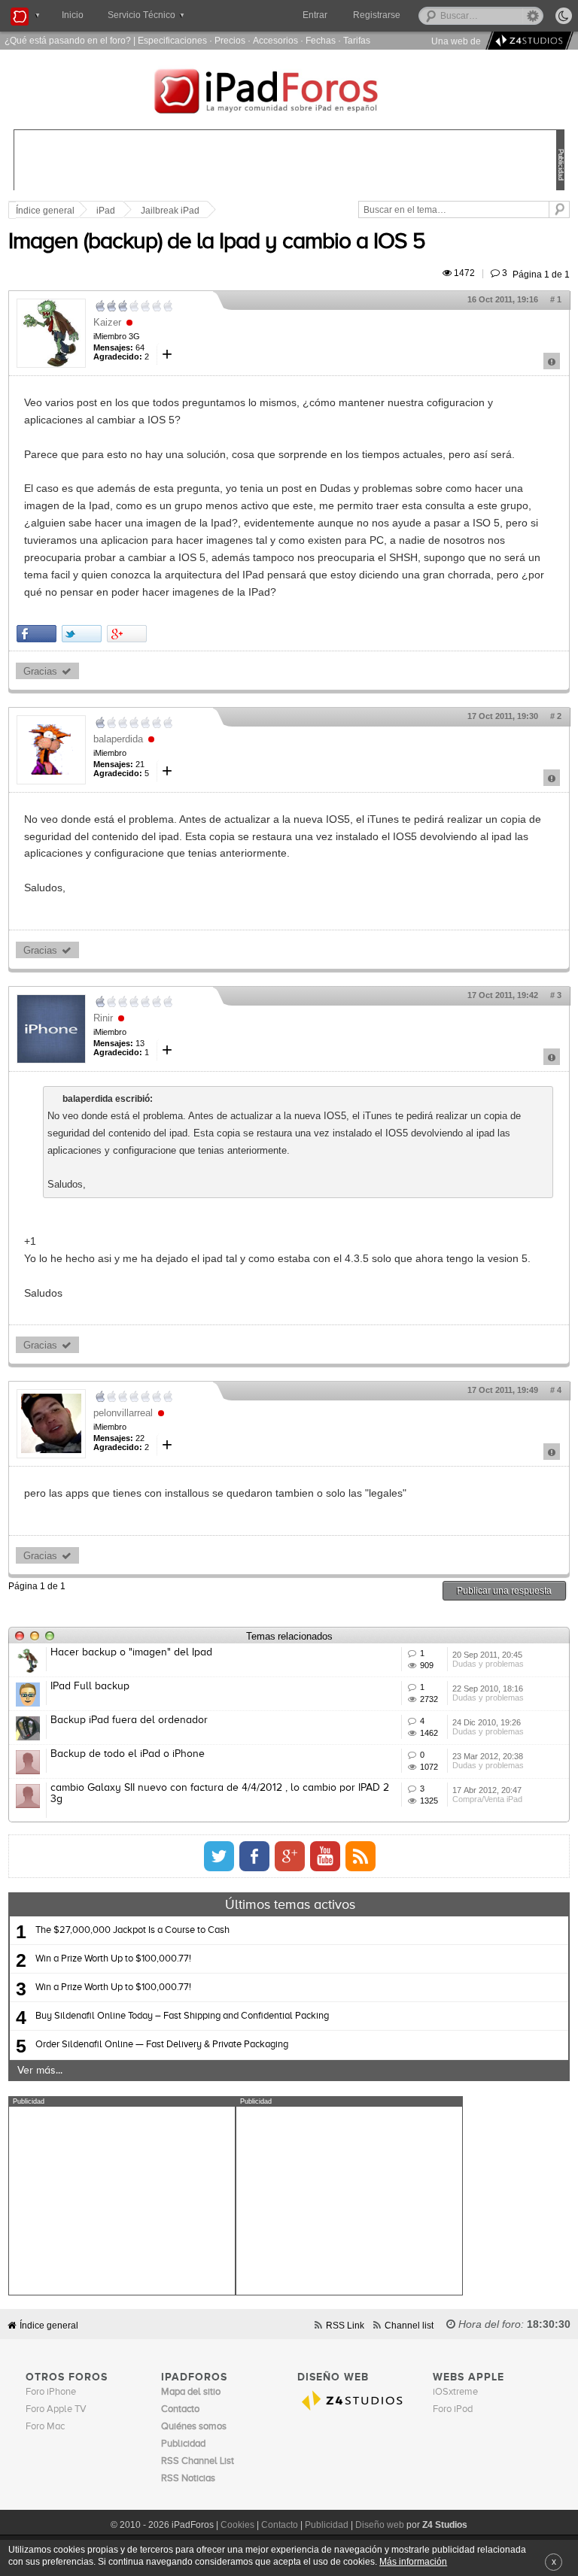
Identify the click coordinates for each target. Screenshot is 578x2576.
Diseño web (380, 2525)
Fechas (321, 40)
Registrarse (377, 15)
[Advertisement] (122, 2201)
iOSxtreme (455, 2392)
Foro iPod (453, 2409)
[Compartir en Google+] (127, 634)
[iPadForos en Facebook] (254, 1856)
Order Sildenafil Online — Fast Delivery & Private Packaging (162, 2045)
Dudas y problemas (488, 1664)
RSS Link (345, 2325)
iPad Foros (289, 93)
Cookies (237, 2525)
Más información (413, 2561)
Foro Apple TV (56, 2409)
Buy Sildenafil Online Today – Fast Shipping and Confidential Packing (182, 2016)
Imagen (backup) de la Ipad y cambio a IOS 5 (217, 242)
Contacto (280, 2525)
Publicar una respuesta (504, 1590)
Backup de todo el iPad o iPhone (128, 1754)
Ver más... (40, 2071)
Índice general (49, 2325)
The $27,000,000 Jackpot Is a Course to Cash (132, 1930)
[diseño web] (527, 41)
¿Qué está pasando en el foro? (68, 40)
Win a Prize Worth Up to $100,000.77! (113, 1959)
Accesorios (275, 40)
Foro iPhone (51, 2392)
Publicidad (327, 2525)
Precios (230, 40)
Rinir (103, 1018)
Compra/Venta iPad (487, 1799)
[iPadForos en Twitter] (219, 1856)
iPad (106, 211)
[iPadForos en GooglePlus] (290, 1856)
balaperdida (118, 739)
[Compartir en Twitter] (82, 634)
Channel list (409, 2325)
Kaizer (107, 322)
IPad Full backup (90, 1686)
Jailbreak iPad (170, 211)
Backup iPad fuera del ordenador (129, 1720)
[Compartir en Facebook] (37, 634)
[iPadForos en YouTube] (325, 1856)
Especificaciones (172, 40)
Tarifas (357, 40)
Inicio (73, 15)
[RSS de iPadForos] (360, 1856)
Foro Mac (45, 2427)
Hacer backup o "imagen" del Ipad (131, 1652)
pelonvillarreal (123, 1413)
